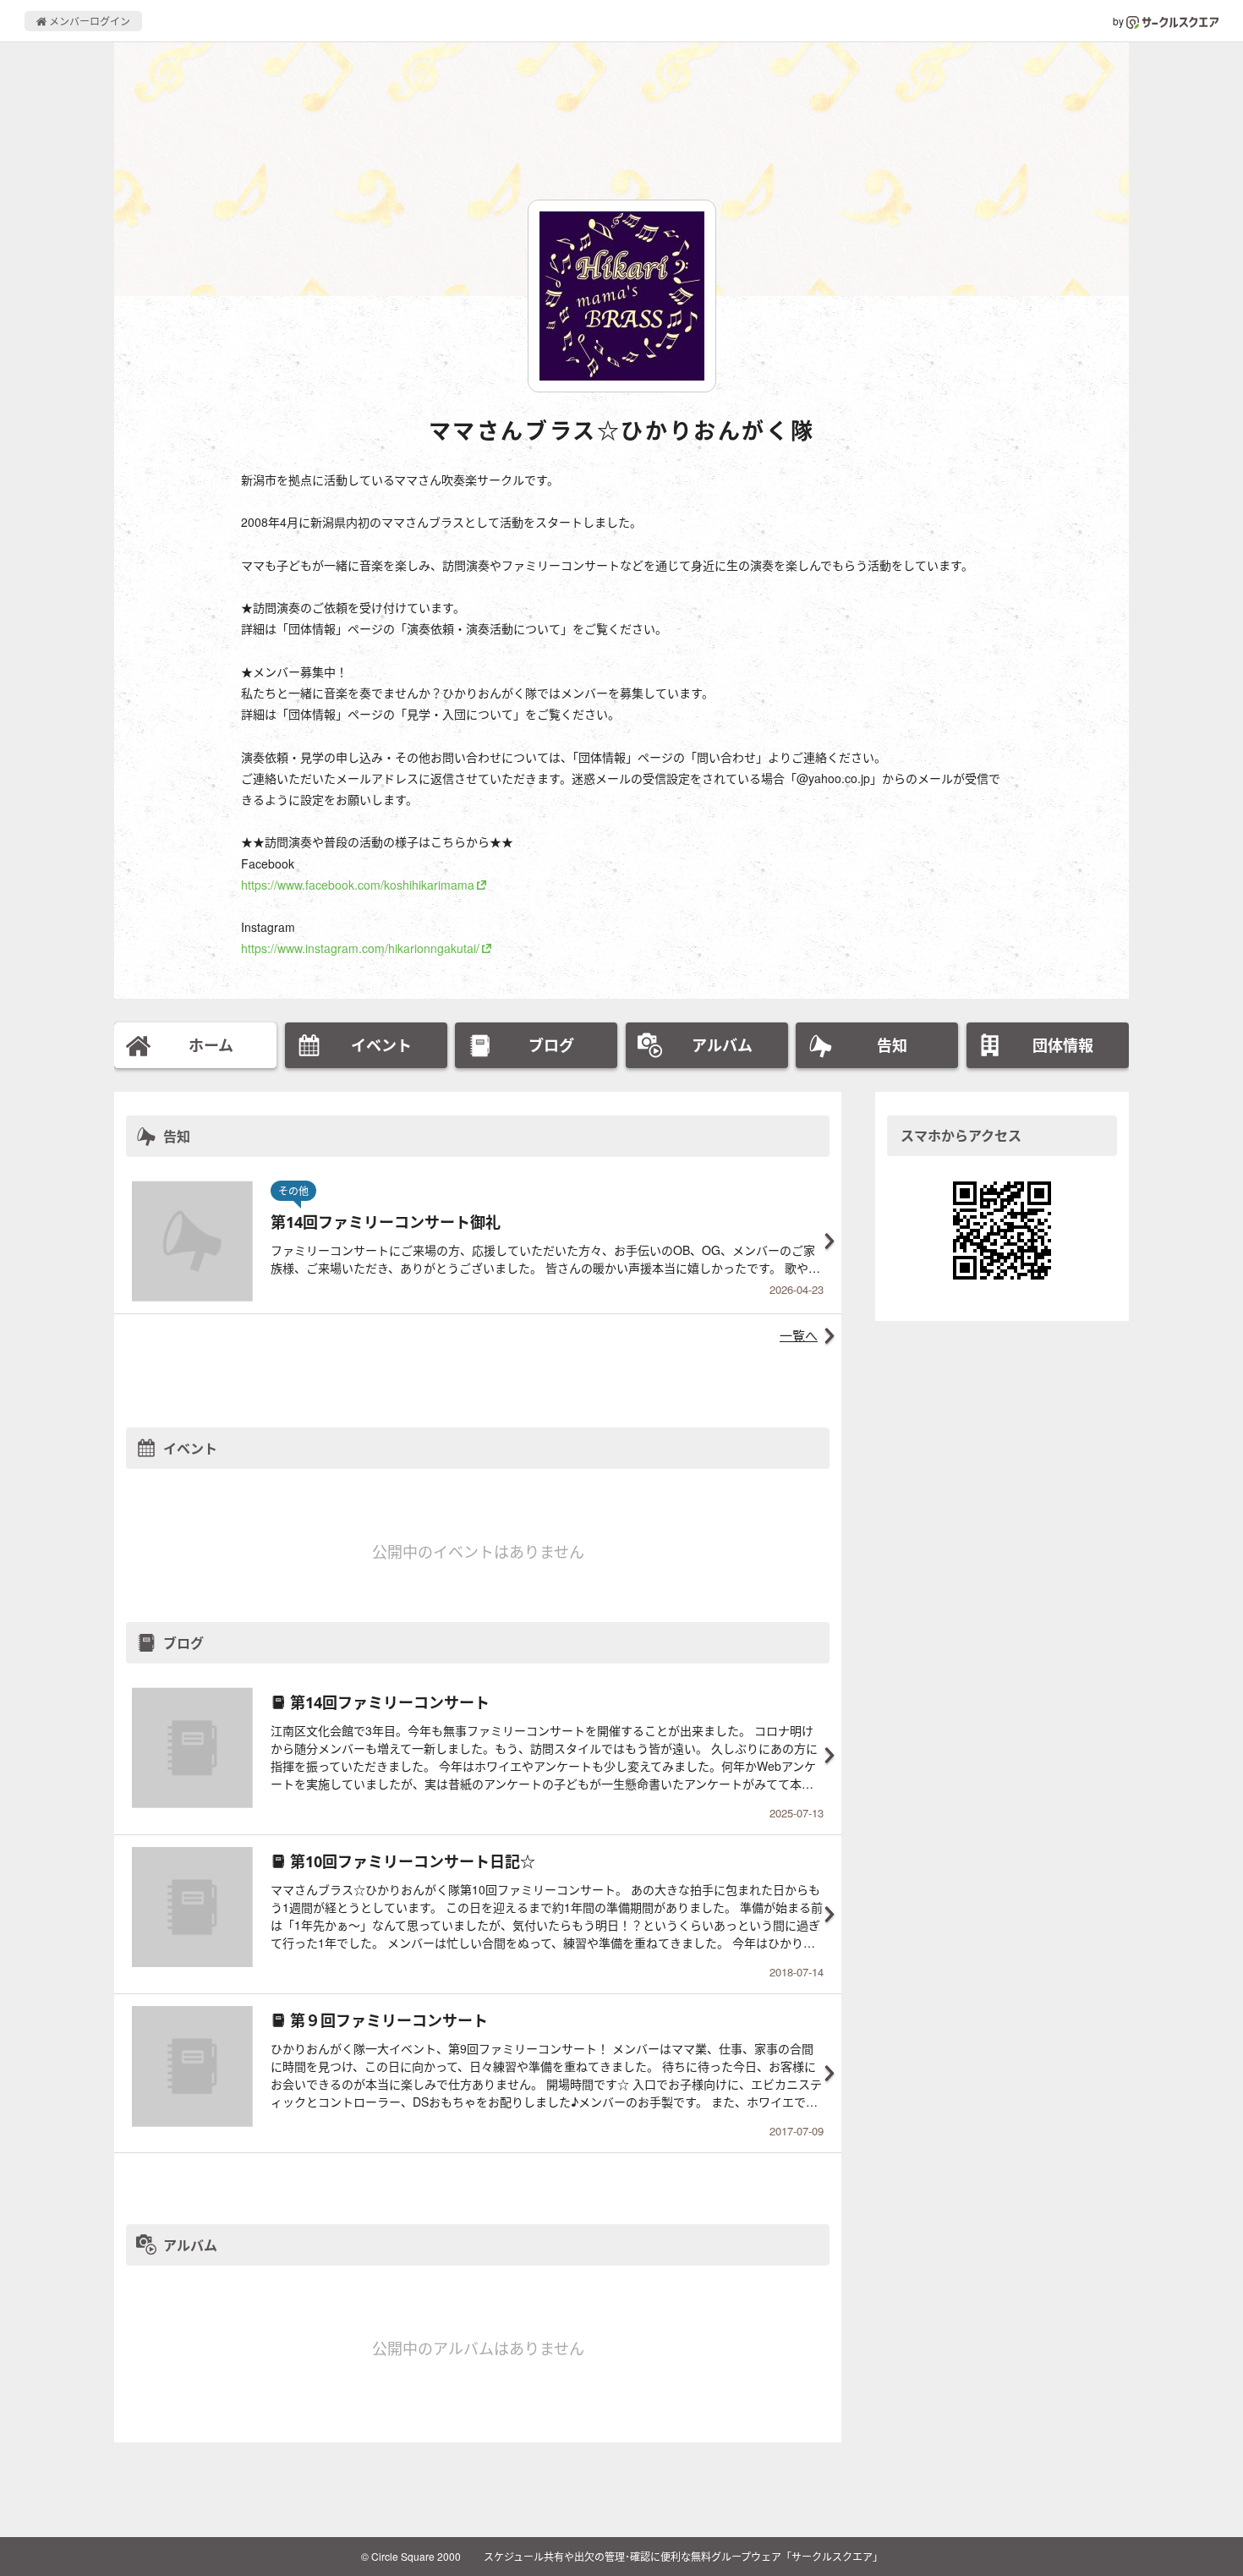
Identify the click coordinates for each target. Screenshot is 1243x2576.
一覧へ (799, 1335)
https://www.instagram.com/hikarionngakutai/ (360, 948)
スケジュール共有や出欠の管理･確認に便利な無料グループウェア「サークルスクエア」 (683, 2556)
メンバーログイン (88, 21)
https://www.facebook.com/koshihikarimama (358, 885)
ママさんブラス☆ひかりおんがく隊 (622, 430)
